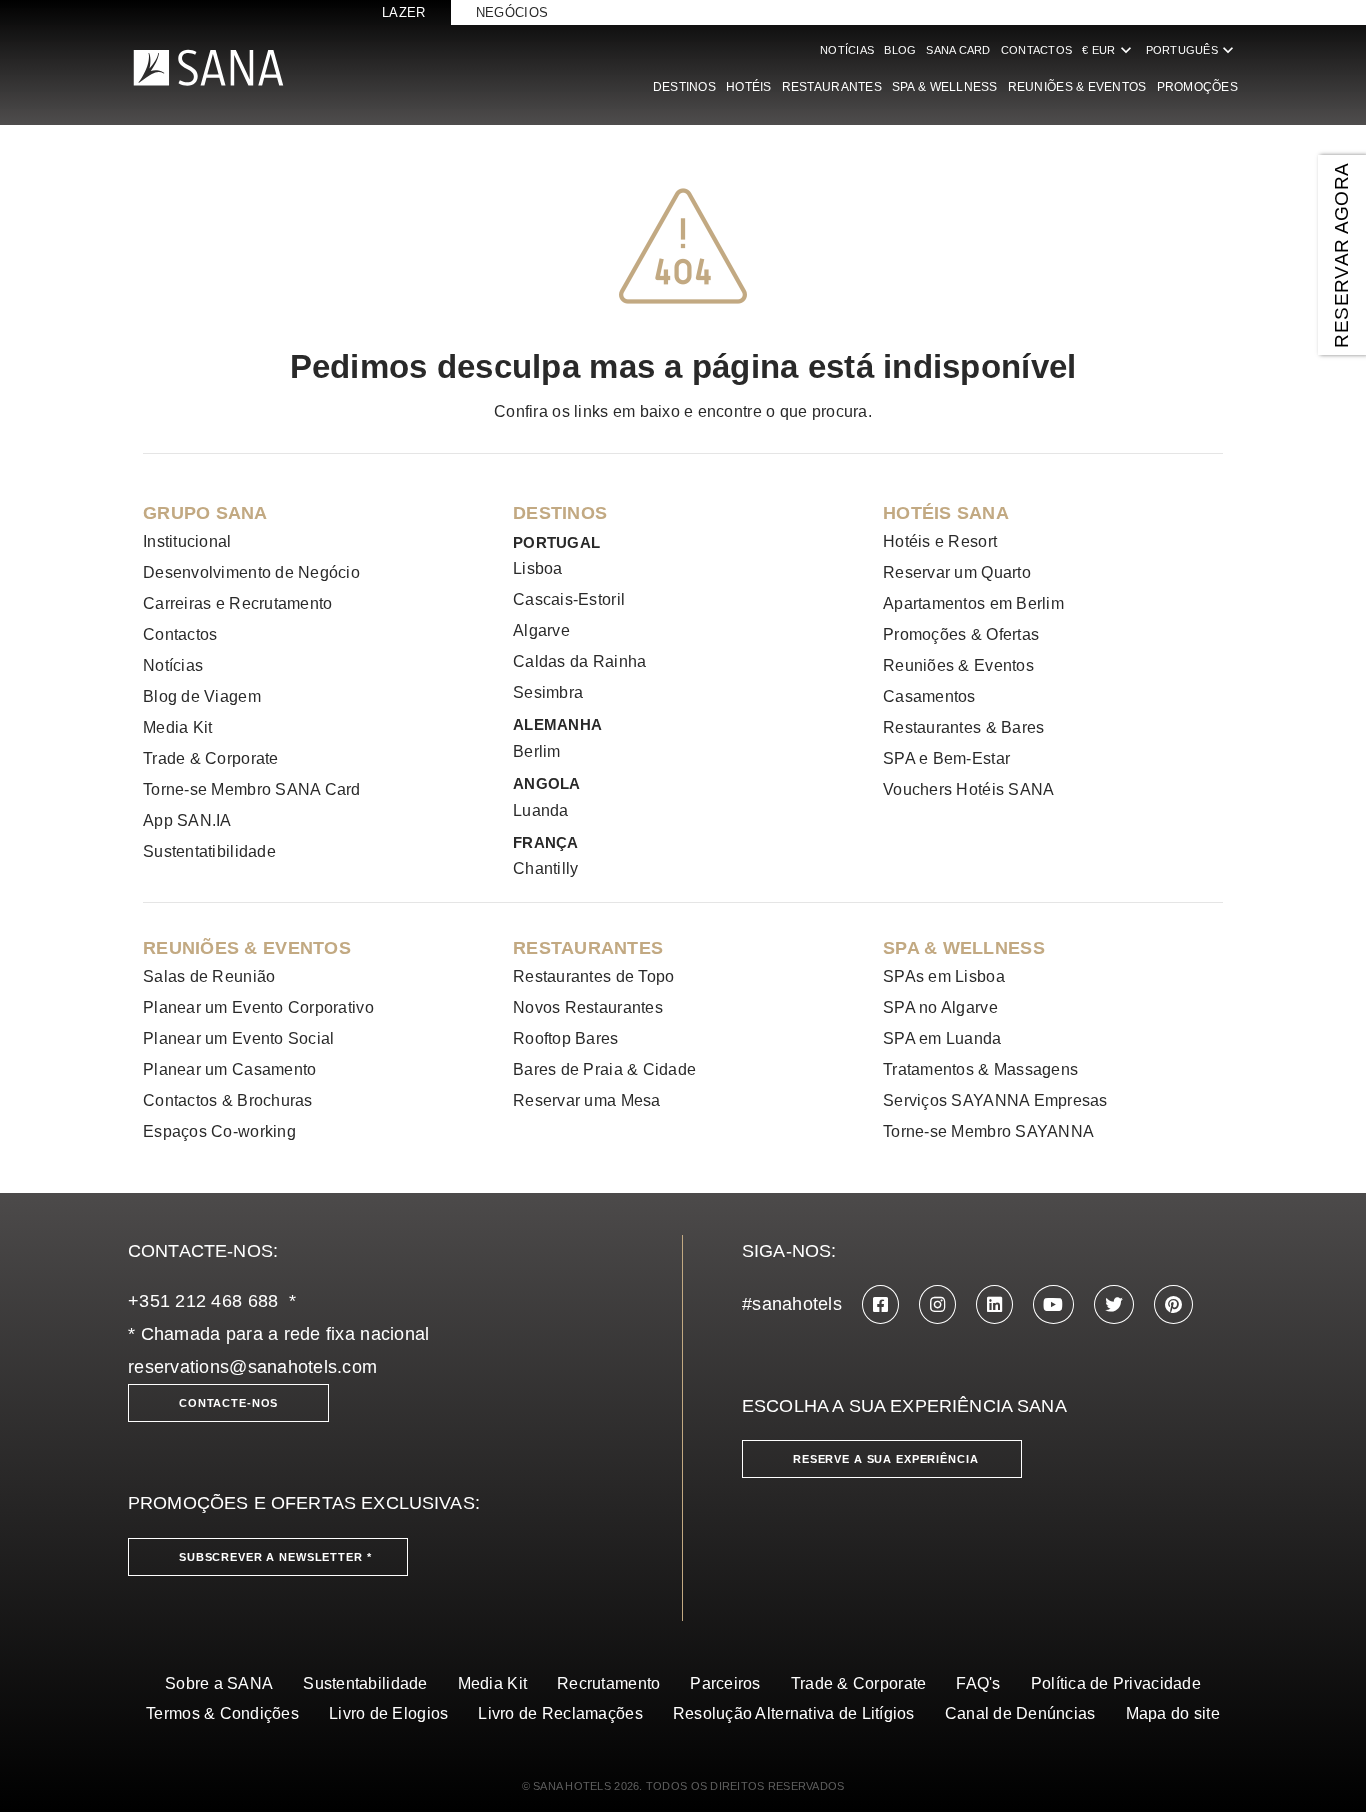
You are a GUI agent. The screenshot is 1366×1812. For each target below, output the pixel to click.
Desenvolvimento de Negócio (251, 572)
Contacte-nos (228, 1403)
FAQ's (978, 1683)
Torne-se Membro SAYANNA (988, 1131)
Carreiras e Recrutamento (237, 603)
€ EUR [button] (1108, 50)
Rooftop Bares (566, 1038)
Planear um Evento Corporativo (258, 1007)
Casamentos (929, 696)
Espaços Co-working (219, 1131)
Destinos (684, 87)
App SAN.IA (187, 820)
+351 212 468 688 (203, 1301)
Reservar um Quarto (957, 572)
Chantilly (545, 868)
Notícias (847, 50)
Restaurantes (832, 87)
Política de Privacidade (1116, 1683)
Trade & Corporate (211, 758)
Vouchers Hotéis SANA (968, 789)
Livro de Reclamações (560, 1713)
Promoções (1197, 87)
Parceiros (725, 1683)
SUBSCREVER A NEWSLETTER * (275, 1557)
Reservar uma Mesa (587, 1100)
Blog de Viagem (202, 696)
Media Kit (177, 727)
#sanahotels (792, 1304)
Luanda (541, 810)
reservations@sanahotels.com (252, 1367)
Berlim (537, 751)
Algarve (541, 630)
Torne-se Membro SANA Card (252, 789)
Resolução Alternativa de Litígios (794, 1713)
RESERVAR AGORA (1341, 254)
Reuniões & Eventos (1077, 87)
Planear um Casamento (229, 1069)
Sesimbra (548, 692)
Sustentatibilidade (209, 851)
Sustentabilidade (365, 1683)
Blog (900, 50)
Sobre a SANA (219, 1683)
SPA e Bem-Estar (946, 758)
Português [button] (1192, 50)
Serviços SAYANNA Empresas (995, 1100)
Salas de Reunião (209, 976)
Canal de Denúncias (1020, 1713)
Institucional (187, 541)
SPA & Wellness (945, 87)
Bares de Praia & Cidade (604, 1069)
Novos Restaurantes (588, 1007)
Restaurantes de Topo (593, 976)
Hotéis (749, 87)
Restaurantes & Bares (963, 727)
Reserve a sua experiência (886, 1459)
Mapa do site (1173, 1713)
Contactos (1036, 50)
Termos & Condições (222, 1713)
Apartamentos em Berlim (973, 603)
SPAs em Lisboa (944, 976)
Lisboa (538, 568)
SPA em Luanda (942, 1038)
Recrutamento (608, 1683)
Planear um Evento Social (238, 1038)
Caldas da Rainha (579, 661)
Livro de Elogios (388, 1713)
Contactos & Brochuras (228, 1100)
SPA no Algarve (940, 1007)
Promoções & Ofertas (961, 634)
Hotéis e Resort (940, 541)
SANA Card (958, 50)
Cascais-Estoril (569, 599)
